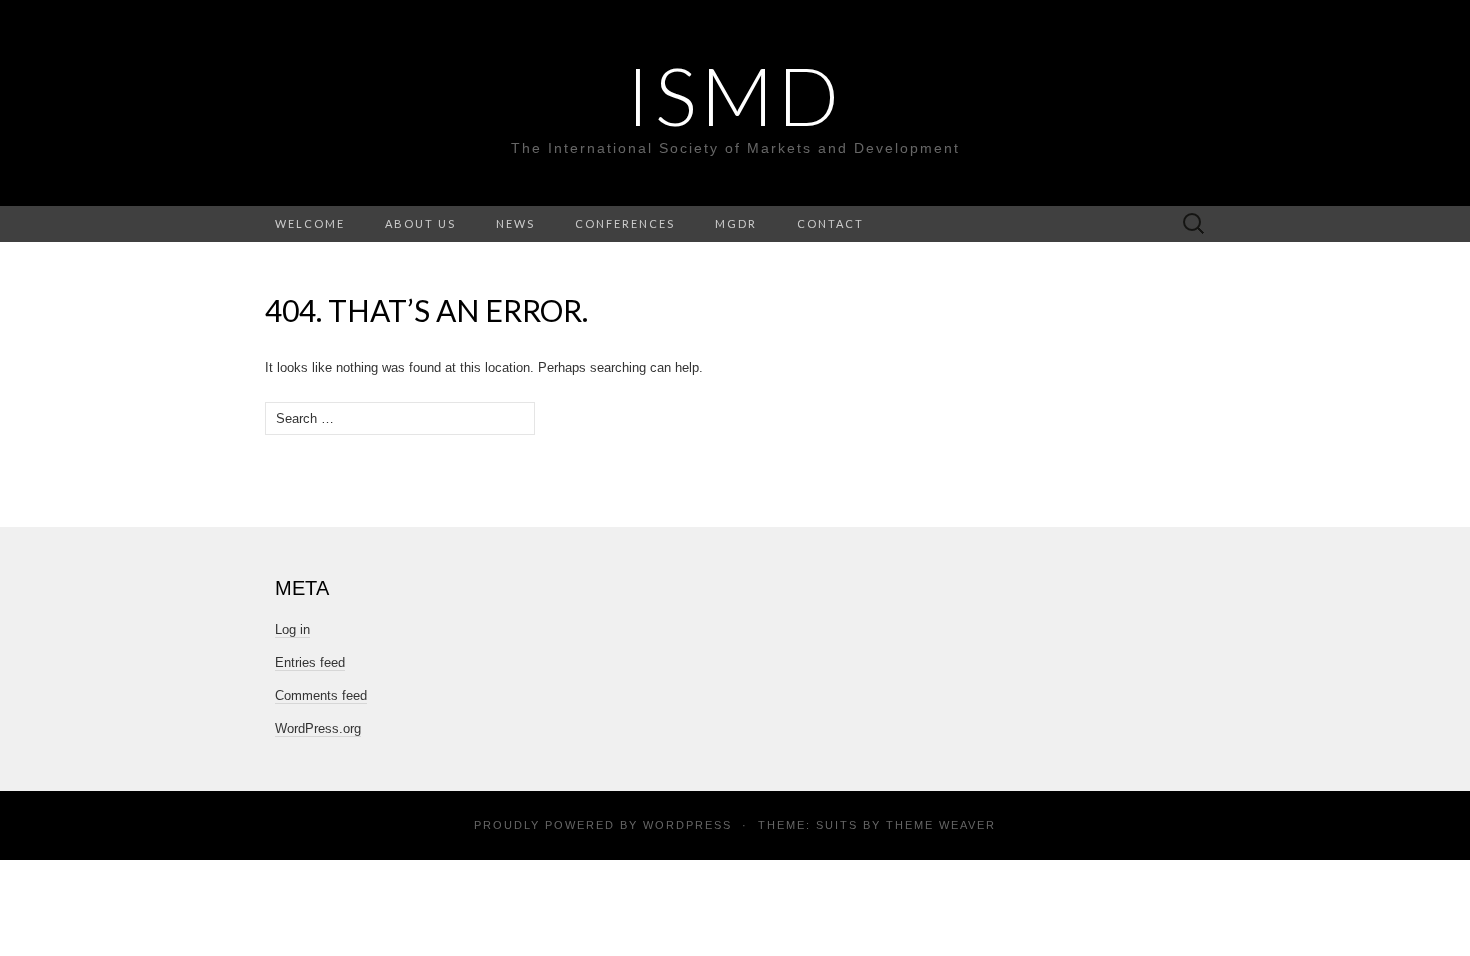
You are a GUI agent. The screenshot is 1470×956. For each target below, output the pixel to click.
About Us (420, 223)
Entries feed (310, 662)
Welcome (310, 223)
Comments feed (321, 695)
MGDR (736, 223)
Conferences (625, 223)
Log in (292, 629)
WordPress (687, 825)
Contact (830, 223)
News (515, 223)
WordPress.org (318, 728)
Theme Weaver (941, 825)
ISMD (735, 95)
